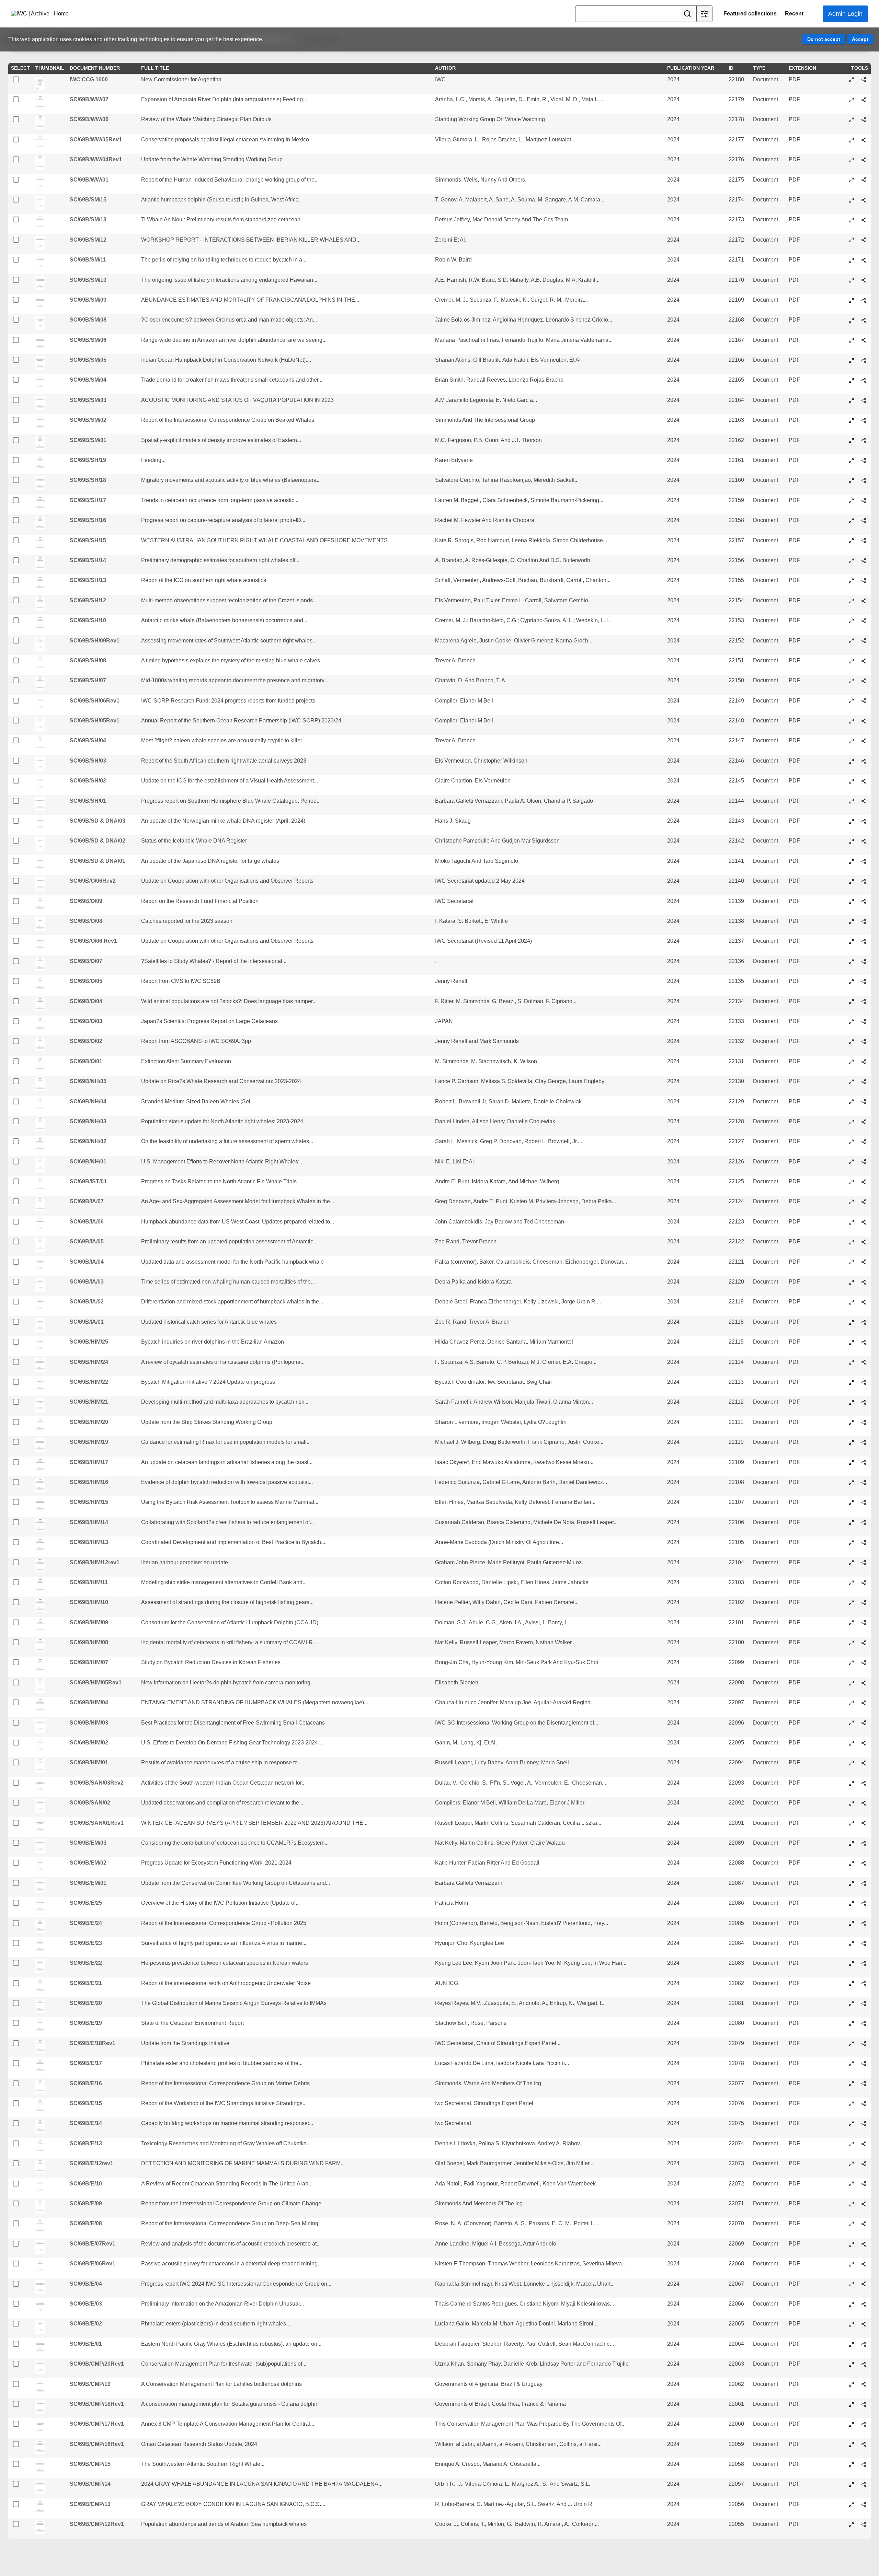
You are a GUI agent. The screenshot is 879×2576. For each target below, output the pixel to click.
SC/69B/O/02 (86, 1041)
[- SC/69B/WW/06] (852, 120)
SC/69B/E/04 (86, 2284)
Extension (802, 68)
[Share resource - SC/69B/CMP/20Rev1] (864, 2364)
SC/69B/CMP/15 (90, 2464)
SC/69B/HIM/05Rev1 (96, 1682)
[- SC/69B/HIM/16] (852, 1483)
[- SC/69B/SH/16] (852, 521)
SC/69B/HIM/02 (89, 1743)
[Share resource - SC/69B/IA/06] (864, 1222)
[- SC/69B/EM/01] (852, 1883)
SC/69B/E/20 (86, 2003)
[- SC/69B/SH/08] (852, 661)
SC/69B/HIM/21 (89, 1402)
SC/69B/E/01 (86, 2344)
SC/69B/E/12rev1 (92, 2163)
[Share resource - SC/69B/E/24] (864, 1923)
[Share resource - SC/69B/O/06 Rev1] (864, 941)
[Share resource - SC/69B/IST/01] (864, 1182)
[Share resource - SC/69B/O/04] (864, 1001)
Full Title (155, 68)
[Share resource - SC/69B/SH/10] (864, 621)
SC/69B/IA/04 (87, 1262)
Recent (794, 14)
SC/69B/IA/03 (87, 1282)
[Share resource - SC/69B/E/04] (864, 2284)
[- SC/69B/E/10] (852, 2184)
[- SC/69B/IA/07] (852, 1202)
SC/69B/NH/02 (88, 1141)
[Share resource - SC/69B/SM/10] (864, 280)
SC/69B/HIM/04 (89, 1702)
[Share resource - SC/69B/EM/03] (864, 1843)
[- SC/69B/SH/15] (852, 541)
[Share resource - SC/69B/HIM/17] (864, 1462)
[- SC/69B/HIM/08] (852, 1643)
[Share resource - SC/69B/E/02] (864, 2324)
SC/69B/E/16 (86, 2083)
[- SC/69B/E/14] (852, 2124)
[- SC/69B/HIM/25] (852, 1342)
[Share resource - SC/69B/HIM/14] (864, 1522)
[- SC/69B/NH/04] (852, 1102)
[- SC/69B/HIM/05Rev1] (852, 1683)
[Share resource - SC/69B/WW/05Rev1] (864, 140)
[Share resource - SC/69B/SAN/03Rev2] (864, 1783)
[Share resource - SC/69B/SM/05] (864, 360)
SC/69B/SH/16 (88, 520)
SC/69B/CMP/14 (90, 2484)
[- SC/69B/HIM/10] (852, 1603)
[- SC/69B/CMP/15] (852, 2464)
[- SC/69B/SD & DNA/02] (852, 841)
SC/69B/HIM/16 (89, 1482)
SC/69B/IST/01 (88, 1181)
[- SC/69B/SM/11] (852, 260)
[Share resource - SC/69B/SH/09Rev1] (864, 641)
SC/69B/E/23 (86, 1943)
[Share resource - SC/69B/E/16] (864, 2084)
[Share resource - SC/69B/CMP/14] (864, 2484)
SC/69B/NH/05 (88, 1081)
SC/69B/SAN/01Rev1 (97, 1823)
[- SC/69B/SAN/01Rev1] (852, 1823)
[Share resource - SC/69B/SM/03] (864, 401)
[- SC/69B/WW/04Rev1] (852, 160)
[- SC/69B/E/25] (852, 1903)
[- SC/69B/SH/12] (852, 601)
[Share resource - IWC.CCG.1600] (864, 80)
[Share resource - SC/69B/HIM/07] (864, 1663)
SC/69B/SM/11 (88, 260)
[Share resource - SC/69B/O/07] (864, 962)
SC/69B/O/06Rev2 (93, 881)
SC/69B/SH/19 (88, 460)
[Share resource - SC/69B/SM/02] (864, 420)
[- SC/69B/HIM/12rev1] (852, 1563)
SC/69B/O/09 (86, 901)
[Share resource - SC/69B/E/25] (864, 1903)
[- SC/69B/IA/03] (852, 1282)
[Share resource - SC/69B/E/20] (864, 2004)
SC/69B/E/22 (86, 1963)
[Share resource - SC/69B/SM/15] (864, 200)
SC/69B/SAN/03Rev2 (97, 1783)
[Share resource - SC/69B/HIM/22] (864, 1382)
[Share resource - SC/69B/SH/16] (864, 521)
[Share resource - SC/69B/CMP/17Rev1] (864, 2424)
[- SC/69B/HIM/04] (852, 1703)
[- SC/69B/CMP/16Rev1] (852, 2444)
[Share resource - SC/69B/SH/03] (864, 761)
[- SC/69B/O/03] (852, 1022)
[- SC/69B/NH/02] (852, 1142)
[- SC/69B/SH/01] (852, 801)
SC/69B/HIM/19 (89, 1442)
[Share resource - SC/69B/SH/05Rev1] (864, 721)
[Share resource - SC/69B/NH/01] (864, 1162)
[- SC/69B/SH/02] (852, 781)
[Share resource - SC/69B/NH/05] (864, 1082)
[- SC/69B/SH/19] (852, 461)
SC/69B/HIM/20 (89, 1422)
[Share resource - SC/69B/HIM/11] (864, 1583)
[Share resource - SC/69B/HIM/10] (864, 1603)
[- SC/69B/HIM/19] (852, 1442)
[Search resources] (687, 14)
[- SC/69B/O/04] (852, 1001)
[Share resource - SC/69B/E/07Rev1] (864, 2244)
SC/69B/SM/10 (88, 280)
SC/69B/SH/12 (88, 600)
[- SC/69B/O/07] (852, 962)
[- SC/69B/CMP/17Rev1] (852, 2424)
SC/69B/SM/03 (88, 400)
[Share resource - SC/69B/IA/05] (864, 1242)
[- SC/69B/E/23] (852, 1943)
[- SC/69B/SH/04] (852, 741)
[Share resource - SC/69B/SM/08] (864, 320)
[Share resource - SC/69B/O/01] (864, 1062)
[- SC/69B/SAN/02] (852, 1803)
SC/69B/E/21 (86, 1983)
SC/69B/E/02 (86, 2324)
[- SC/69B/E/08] (852, 2224)
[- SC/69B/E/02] (852, 2324)
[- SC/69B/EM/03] (852, 1843)
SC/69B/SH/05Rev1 (95, 721)
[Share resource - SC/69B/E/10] (864, 2184)
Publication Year (691, 68)
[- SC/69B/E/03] (852, 2304)
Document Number (95, 68)
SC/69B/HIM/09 (89, 1622)
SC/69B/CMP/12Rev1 (97, 2524)
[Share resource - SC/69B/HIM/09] (864, 1623)
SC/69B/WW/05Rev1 (96, 140)
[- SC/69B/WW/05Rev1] (852, 140)
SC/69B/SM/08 (88, 320)
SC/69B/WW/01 (89, 180)
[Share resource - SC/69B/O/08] (864, 921)
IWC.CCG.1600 (89, 79)
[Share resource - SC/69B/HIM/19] (864, 1442)
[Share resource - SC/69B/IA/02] (864, 1302)
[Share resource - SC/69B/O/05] (864, 982)
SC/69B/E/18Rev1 (93, 2043)
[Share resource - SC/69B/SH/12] (864, 601)
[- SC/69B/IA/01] (852, 1322)
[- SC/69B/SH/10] (852, 621)
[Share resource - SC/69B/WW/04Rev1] (864, 160)
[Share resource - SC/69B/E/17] (864, 2064)
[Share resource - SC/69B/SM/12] (864, 240)
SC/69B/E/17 (86, 2063)
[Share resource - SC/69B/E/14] (864, 2124)
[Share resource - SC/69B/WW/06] (864, 120)
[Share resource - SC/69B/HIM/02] (864, 1743)
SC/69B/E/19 (86, 2023)
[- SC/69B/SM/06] (852, 340)
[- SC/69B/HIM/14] (852, 1522)
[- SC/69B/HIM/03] (852, 1723)
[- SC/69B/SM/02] (852, 420)
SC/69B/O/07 (86, 961)
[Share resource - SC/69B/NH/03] (864, 1122)
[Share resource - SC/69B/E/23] (864, 1943)
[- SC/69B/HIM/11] (852, 1583)
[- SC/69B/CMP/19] (852, 2384)
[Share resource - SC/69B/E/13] (864, 2144)
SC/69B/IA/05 (87, 1241)
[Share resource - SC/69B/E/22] (864, 1963)
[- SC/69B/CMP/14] (852, 2484)
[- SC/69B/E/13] (852, 2144)
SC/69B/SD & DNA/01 (98, 861)
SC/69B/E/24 (86, 1923)
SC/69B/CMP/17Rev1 (97, 2424)
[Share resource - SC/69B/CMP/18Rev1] (864, 2404)
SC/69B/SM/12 (88, 240)
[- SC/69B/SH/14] (852, 561)
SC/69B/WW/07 (89, 99)
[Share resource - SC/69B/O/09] (864, 901)
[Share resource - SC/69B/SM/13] (864, 220)
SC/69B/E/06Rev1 (93, 2264)
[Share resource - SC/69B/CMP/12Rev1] (864, 2525)
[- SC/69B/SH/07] (852, 681)
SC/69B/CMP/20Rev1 (97, 2364)
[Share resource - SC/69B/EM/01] (864, 1883)
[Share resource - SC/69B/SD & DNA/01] (864, 861)
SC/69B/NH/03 (88, 1121)
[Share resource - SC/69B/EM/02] (864, 1863)
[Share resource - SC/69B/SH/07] (864, 681)
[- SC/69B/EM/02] (852, 1863)
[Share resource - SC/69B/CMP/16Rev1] (864, 2444)
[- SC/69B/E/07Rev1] (852, 2244)
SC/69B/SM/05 (88, 360)
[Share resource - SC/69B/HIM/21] (864, 1402)
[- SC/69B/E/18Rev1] (852, 2044)
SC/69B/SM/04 (88, 380)
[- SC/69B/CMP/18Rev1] (852, 2404)
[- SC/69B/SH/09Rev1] (852, 641)
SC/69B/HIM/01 (89, 1762)
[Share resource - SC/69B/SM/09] (864, 300)
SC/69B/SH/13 (88, 580)
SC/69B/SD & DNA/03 (98, 821)
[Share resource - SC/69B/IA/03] (864, 1282)
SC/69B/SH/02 (88, 781)
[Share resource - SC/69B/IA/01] (864, 1322)
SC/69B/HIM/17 (89, 1462)
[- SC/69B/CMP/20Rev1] (852, 2364)
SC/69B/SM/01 (88, 440)
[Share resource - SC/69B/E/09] (864, 2204)
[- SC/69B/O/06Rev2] (852, 881)
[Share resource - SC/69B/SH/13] (864, 581)
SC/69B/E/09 (86, 2203)
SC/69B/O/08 (86, 921)
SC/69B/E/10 (86, 2184)
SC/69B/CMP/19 (90, 2384)
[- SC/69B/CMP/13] (852, 2505)
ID (731, 68)
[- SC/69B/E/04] (852, 2284)
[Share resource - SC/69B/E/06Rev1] (864, 2264)
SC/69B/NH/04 (88, 1101)
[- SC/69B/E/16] (852, 2084)
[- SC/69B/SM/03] (852, 401)
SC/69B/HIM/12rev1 (95, 1562)
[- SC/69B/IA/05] (852, 1242)
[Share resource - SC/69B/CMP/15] (864, 2464)
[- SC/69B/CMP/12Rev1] (852, 2525)
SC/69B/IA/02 (87, 1302)
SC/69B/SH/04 (88, 740)
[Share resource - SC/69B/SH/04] (864, 741)
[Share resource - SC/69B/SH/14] (864, 561)
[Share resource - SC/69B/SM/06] (864, 340)
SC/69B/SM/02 (88, 420)
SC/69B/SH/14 (88, 560)
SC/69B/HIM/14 (89, 1522)
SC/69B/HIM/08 (89, 1642)
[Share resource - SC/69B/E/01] (864, 2344)
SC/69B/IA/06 (87, 1222)
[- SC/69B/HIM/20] (852, 1423)
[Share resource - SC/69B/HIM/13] (864, 1543)
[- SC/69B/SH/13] (852, 581)
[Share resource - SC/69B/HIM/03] (864, 1723)
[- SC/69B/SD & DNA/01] (852, 861)
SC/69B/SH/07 (88, 680)
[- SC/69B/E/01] (852, 2344)
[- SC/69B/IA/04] (852, 1262)
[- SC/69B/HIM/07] (852, 1663)
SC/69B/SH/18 (88, 480)
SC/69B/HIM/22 (89, 1382)
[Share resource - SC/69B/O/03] (864, 1022)
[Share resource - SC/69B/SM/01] (864, 440)
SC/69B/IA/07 (87, 1201)
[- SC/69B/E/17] (852, 2064)
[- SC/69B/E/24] (852, 1923)
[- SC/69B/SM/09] (852, 300)
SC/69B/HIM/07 (89, 1662)
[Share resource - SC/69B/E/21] (864, 1983)
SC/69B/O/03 (86, 1021)
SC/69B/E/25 (86, 1903)
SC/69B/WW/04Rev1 (96, 159)
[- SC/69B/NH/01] (852, 1162)
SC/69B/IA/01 (87, 1322)
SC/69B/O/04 (86, 1001)
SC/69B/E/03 (86, 2304)
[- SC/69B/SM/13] (852, 220)
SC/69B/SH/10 (88, 620)
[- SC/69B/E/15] (852, 2104)
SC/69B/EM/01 (88, 1883)
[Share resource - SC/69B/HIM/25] (864, 1342)
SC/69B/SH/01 (88, 801)
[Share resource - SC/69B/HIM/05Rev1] (864, 1683)
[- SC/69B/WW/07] (852, 100)
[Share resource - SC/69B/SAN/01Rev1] (864, 1823)
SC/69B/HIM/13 (89, 1542)
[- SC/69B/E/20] (852, 2004)
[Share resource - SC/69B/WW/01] (864, 180)
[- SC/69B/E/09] (852, 2204)
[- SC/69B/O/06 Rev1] (852, 941)
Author (445, 68)
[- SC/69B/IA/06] (852, 1222)
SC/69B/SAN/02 (90, 1803)
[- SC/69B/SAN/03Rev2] (852, 1783)
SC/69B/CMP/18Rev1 (97, 2404)
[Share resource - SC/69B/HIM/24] (864, 1362)
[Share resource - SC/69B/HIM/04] (864, 1703)
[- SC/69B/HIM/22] (852, 1382)
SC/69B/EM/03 (88, 1843)
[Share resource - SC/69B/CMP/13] (864, 2505)
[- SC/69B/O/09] (852, 901)
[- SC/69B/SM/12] (852, 240)
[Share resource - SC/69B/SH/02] (864, 781)
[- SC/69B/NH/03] (852, 1122)
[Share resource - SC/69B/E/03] (864, 2304)
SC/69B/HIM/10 (89, 1602)
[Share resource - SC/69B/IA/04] (864, 1262)
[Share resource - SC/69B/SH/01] (864, 801)
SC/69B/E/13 (86, 2143)
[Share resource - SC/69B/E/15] (864, 2104)
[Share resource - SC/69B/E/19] (864, 2023)
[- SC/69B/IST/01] (852, 1182)
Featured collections (750, 14)
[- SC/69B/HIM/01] (852, 1763)
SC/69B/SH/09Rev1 (95, 641)
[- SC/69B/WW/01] (852, 180)
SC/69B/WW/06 (89, 119)
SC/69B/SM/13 (88, 219)
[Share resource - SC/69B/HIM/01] (864, 1763)
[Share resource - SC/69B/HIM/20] (864, 1423)
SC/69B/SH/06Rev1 (95, 701)
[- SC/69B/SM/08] (852, 320)
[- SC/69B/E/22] (852, 1963)
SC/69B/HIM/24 (89, 1362)
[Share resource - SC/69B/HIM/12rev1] (864, 1563)
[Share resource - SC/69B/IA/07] (864, 1202)
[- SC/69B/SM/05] (852, 360)
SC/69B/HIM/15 (89, 1502)
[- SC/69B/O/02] (852, 1042)
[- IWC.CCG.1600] (852, 80)
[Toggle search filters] (704, 14)
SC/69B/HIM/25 (89, 1342)
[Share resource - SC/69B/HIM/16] (864, 1483)
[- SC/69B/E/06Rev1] (852, 2264)
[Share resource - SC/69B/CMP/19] (864, 2384)
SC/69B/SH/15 (88, 540)
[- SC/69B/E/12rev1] (852, 2164)
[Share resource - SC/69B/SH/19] (864, 461)
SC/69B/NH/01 (88, 1162)
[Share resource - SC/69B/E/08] (864, 2224)
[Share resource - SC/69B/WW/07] (864, 100)
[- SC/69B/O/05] (852, 982)
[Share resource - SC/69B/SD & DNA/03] (864, 821)
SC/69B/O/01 (86, 1061)
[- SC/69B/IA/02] (852, 1302)
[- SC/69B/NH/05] (852, 1082)
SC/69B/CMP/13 (90, 2504)
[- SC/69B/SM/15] (852, 200)
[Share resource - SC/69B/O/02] (864, 1042)
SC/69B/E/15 (86, 2103)
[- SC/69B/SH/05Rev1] (852, 721)
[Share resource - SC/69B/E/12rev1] (864, 2164)
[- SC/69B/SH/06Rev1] (852, 701)
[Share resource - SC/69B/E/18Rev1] (864, 2044)
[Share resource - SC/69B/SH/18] (864, 480)
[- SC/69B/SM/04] (852, 380)
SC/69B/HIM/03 (89, 1723)
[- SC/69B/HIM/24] (852, 1362)
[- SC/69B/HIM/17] (852, 1462)
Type (759, 68)
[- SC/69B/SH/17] (852, 501)
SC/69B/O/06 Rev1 (93, 941)
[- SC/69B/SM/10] (852, 280)
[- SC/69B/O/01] (852, 1062)
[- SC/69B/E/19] (852, 2023)
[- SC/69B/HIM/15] (852, 1502)
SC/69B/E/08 (86, 2223)
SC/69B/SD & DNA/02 (98, 841)
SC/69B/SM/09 (88, 300)
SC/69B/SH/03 (88, 761)
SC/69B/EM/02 (88, 1863)
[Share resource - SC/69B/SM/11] (864, 260)
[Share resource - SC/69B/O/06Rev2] (864, 881)
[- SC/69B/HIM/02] (852, 1743)
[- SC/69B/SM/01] (852, 440)
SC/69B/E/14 (86, 2123)
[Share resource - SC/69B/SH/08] (864, 661)
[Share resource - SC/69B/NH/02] (864, 1142)
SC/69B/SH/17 (88, 500)
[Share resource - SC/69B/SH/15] (864, 541)
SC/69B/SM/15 (88, 200)
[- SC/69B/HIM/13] (852, 1543)
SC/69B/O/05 (86, 981)
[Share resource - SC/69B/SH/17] (864, 501)
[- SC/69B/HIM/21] (852, 1402)
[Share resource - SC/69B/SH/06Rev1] (864, 701)
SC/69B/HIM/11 (89, 1582)
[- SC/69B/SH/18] (852, 480)
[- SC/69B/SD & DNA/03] (852, 821)
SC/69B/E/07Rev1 (93, 2244)
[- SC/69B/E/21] (852, 1983)
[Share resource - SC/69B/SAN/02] (864, 1803)
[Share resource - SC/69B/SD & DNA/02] (864, 841)
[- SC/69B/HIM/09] (852, 1623)
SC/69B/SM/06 (88, 340)
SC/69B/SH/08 (88, 660)
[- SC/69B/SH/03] (852, 761)
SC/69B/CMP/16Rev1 (97, 2444)
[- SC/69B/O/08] (852, 921)
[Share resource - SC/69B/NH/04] (864, 1102)
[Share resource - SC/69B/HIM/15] (864, 1502)
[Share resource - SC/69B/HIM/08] (864, 1643)
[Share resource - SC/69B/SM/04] (864, 380)
